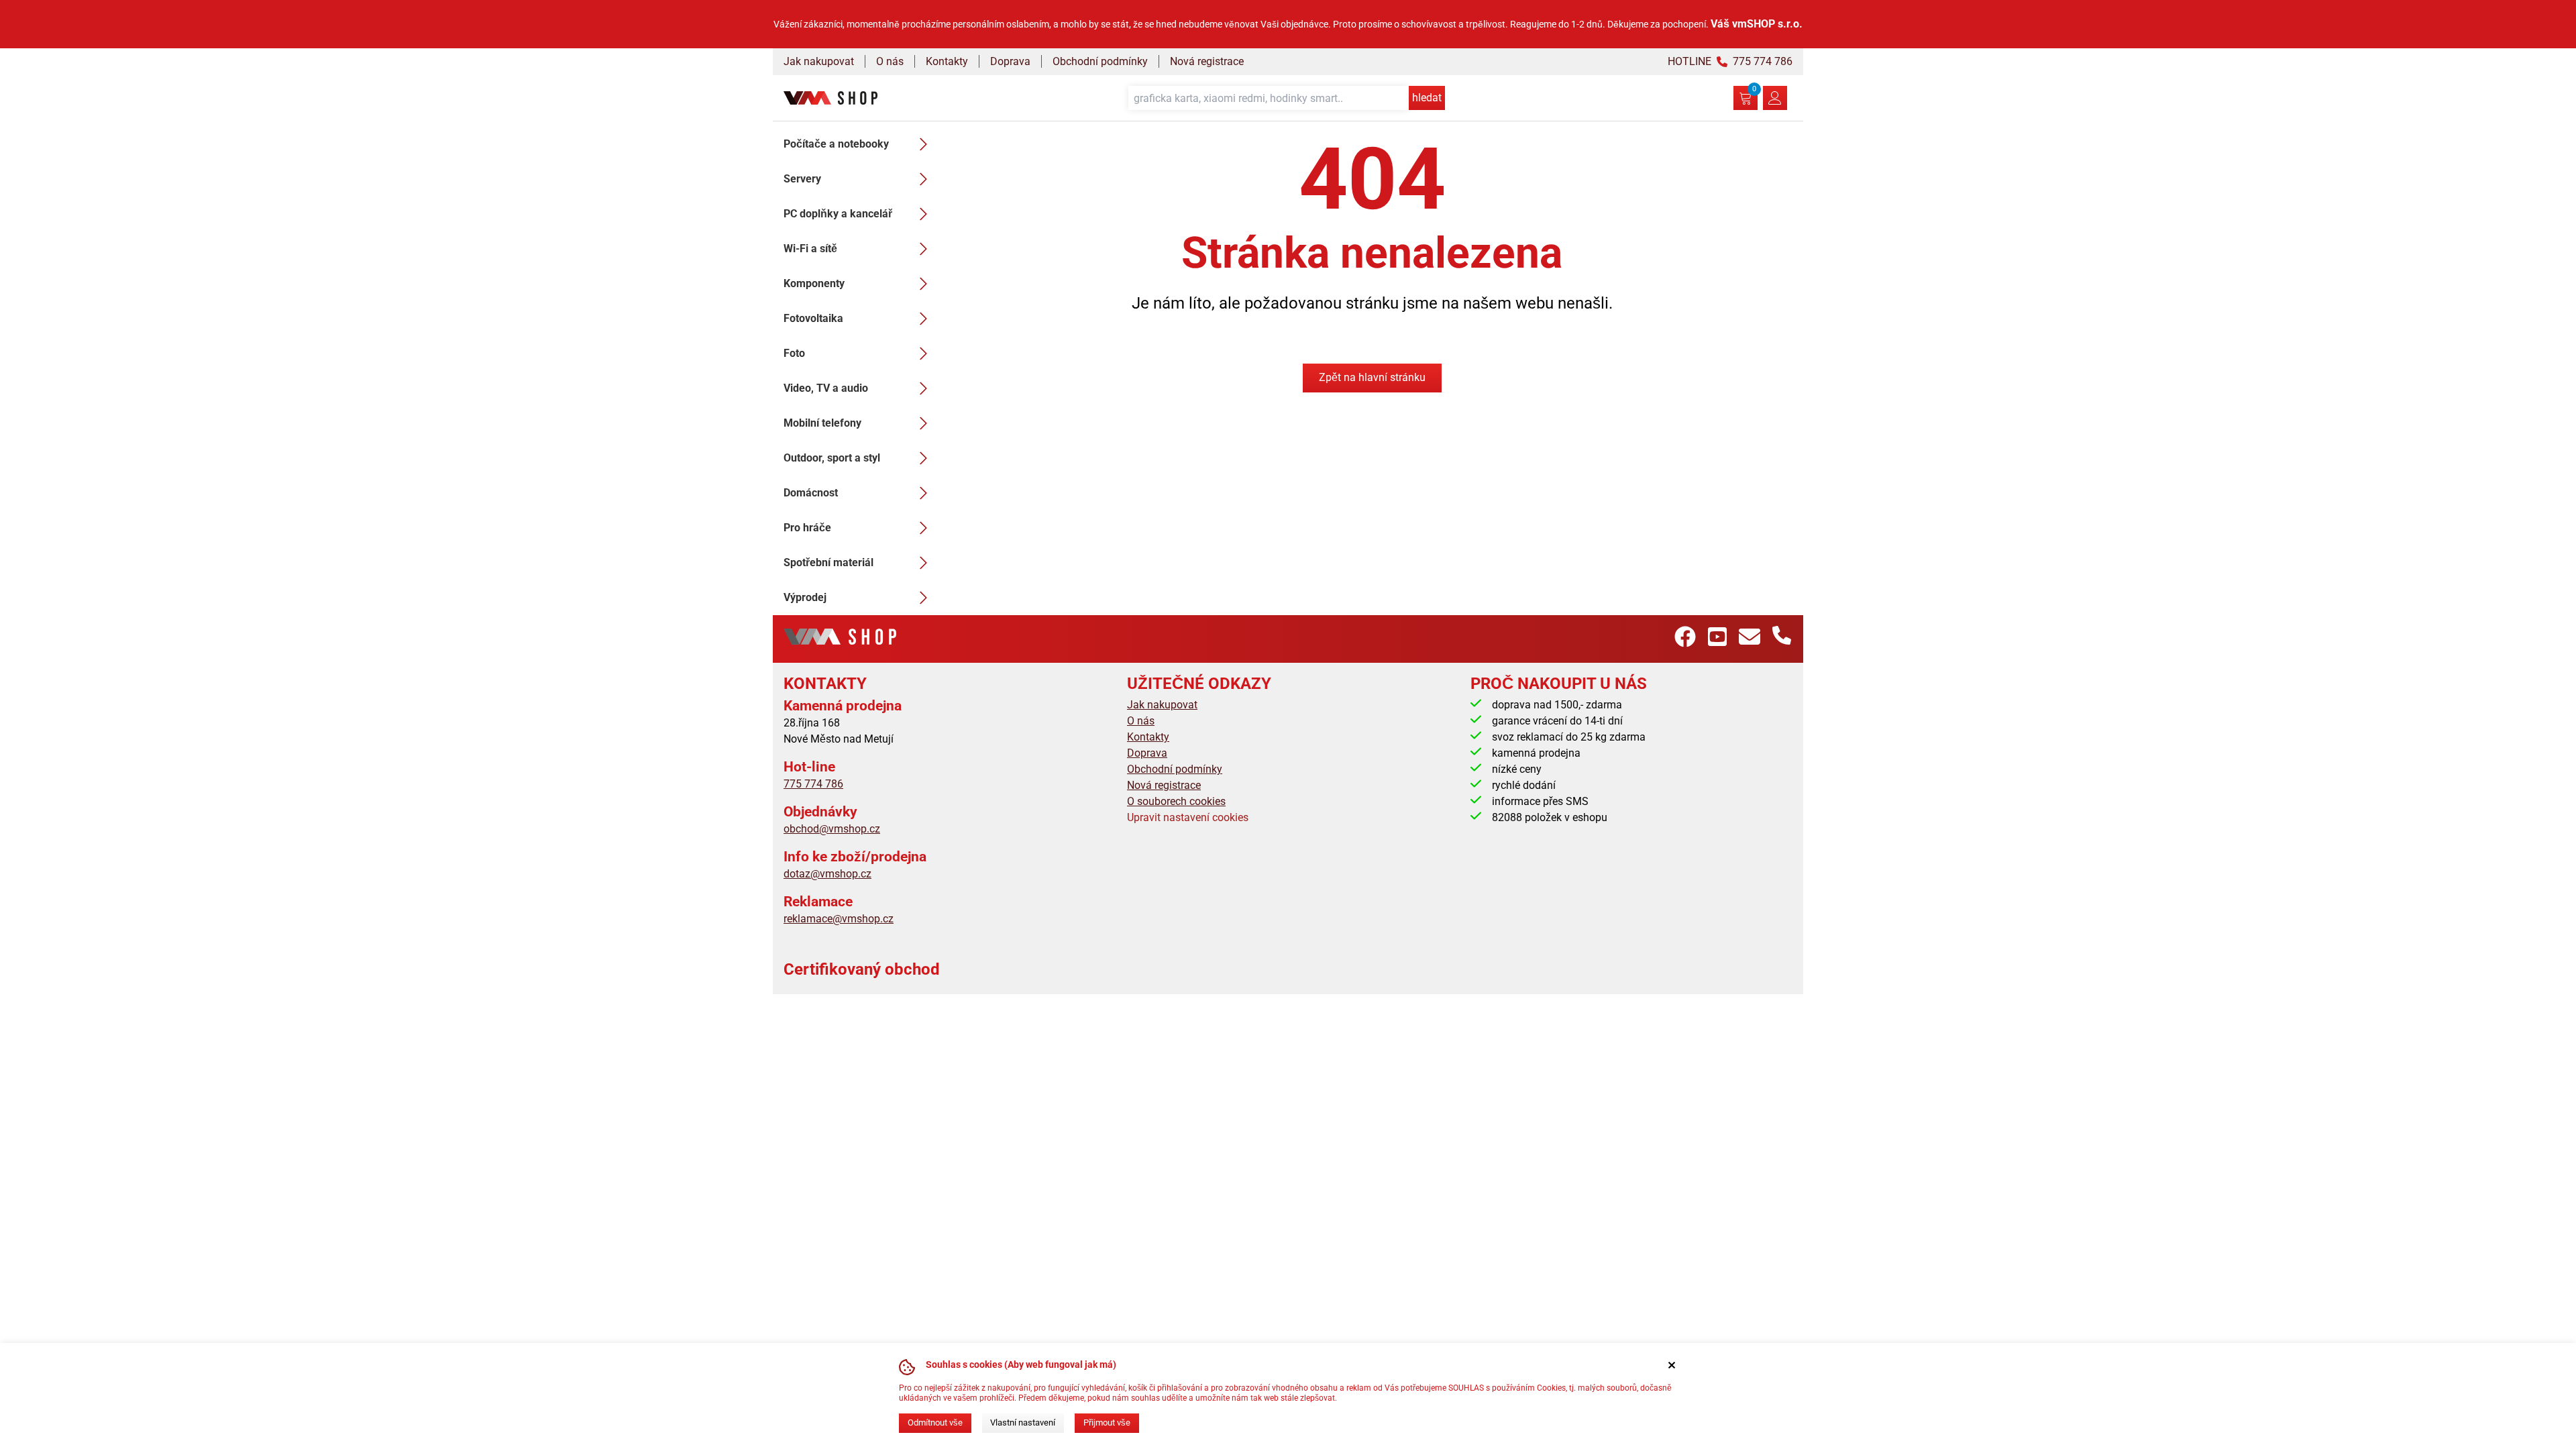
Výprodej (805, 597)
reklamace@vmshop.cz (839, 919)
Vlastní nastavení (1023, 1423)
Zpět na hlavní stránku (1372, 377)
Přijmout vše (1107, 1423)
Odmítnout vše (935, 1423)
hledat (1427, 98)
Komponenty (814, 283)
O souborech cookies (1176, 801)
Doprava (1010, 61)
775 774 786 (813, 784)
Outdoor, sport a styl (832, 458)
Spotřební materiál (828, 562)
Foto (794, 353)
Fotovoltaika (813, 318)
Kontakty (947, 61)
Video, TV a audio (826, 388)
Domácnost (811, 493)
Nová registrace (1207, 61)
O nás (890, 61)
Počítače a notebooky (836, 144)
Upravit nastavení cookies (1188, 817)
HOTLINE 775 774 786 (1730, 61)
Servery (802, 179)
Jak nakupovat (819, 61)
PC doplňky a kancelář (838, 214)
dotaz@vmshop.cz (827, 874)
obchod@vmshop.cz (832, 829)
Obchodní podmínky (1100, 61)
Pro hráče (807, 528)
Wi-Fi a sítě (810, 249)
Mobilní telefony (822, 423)
